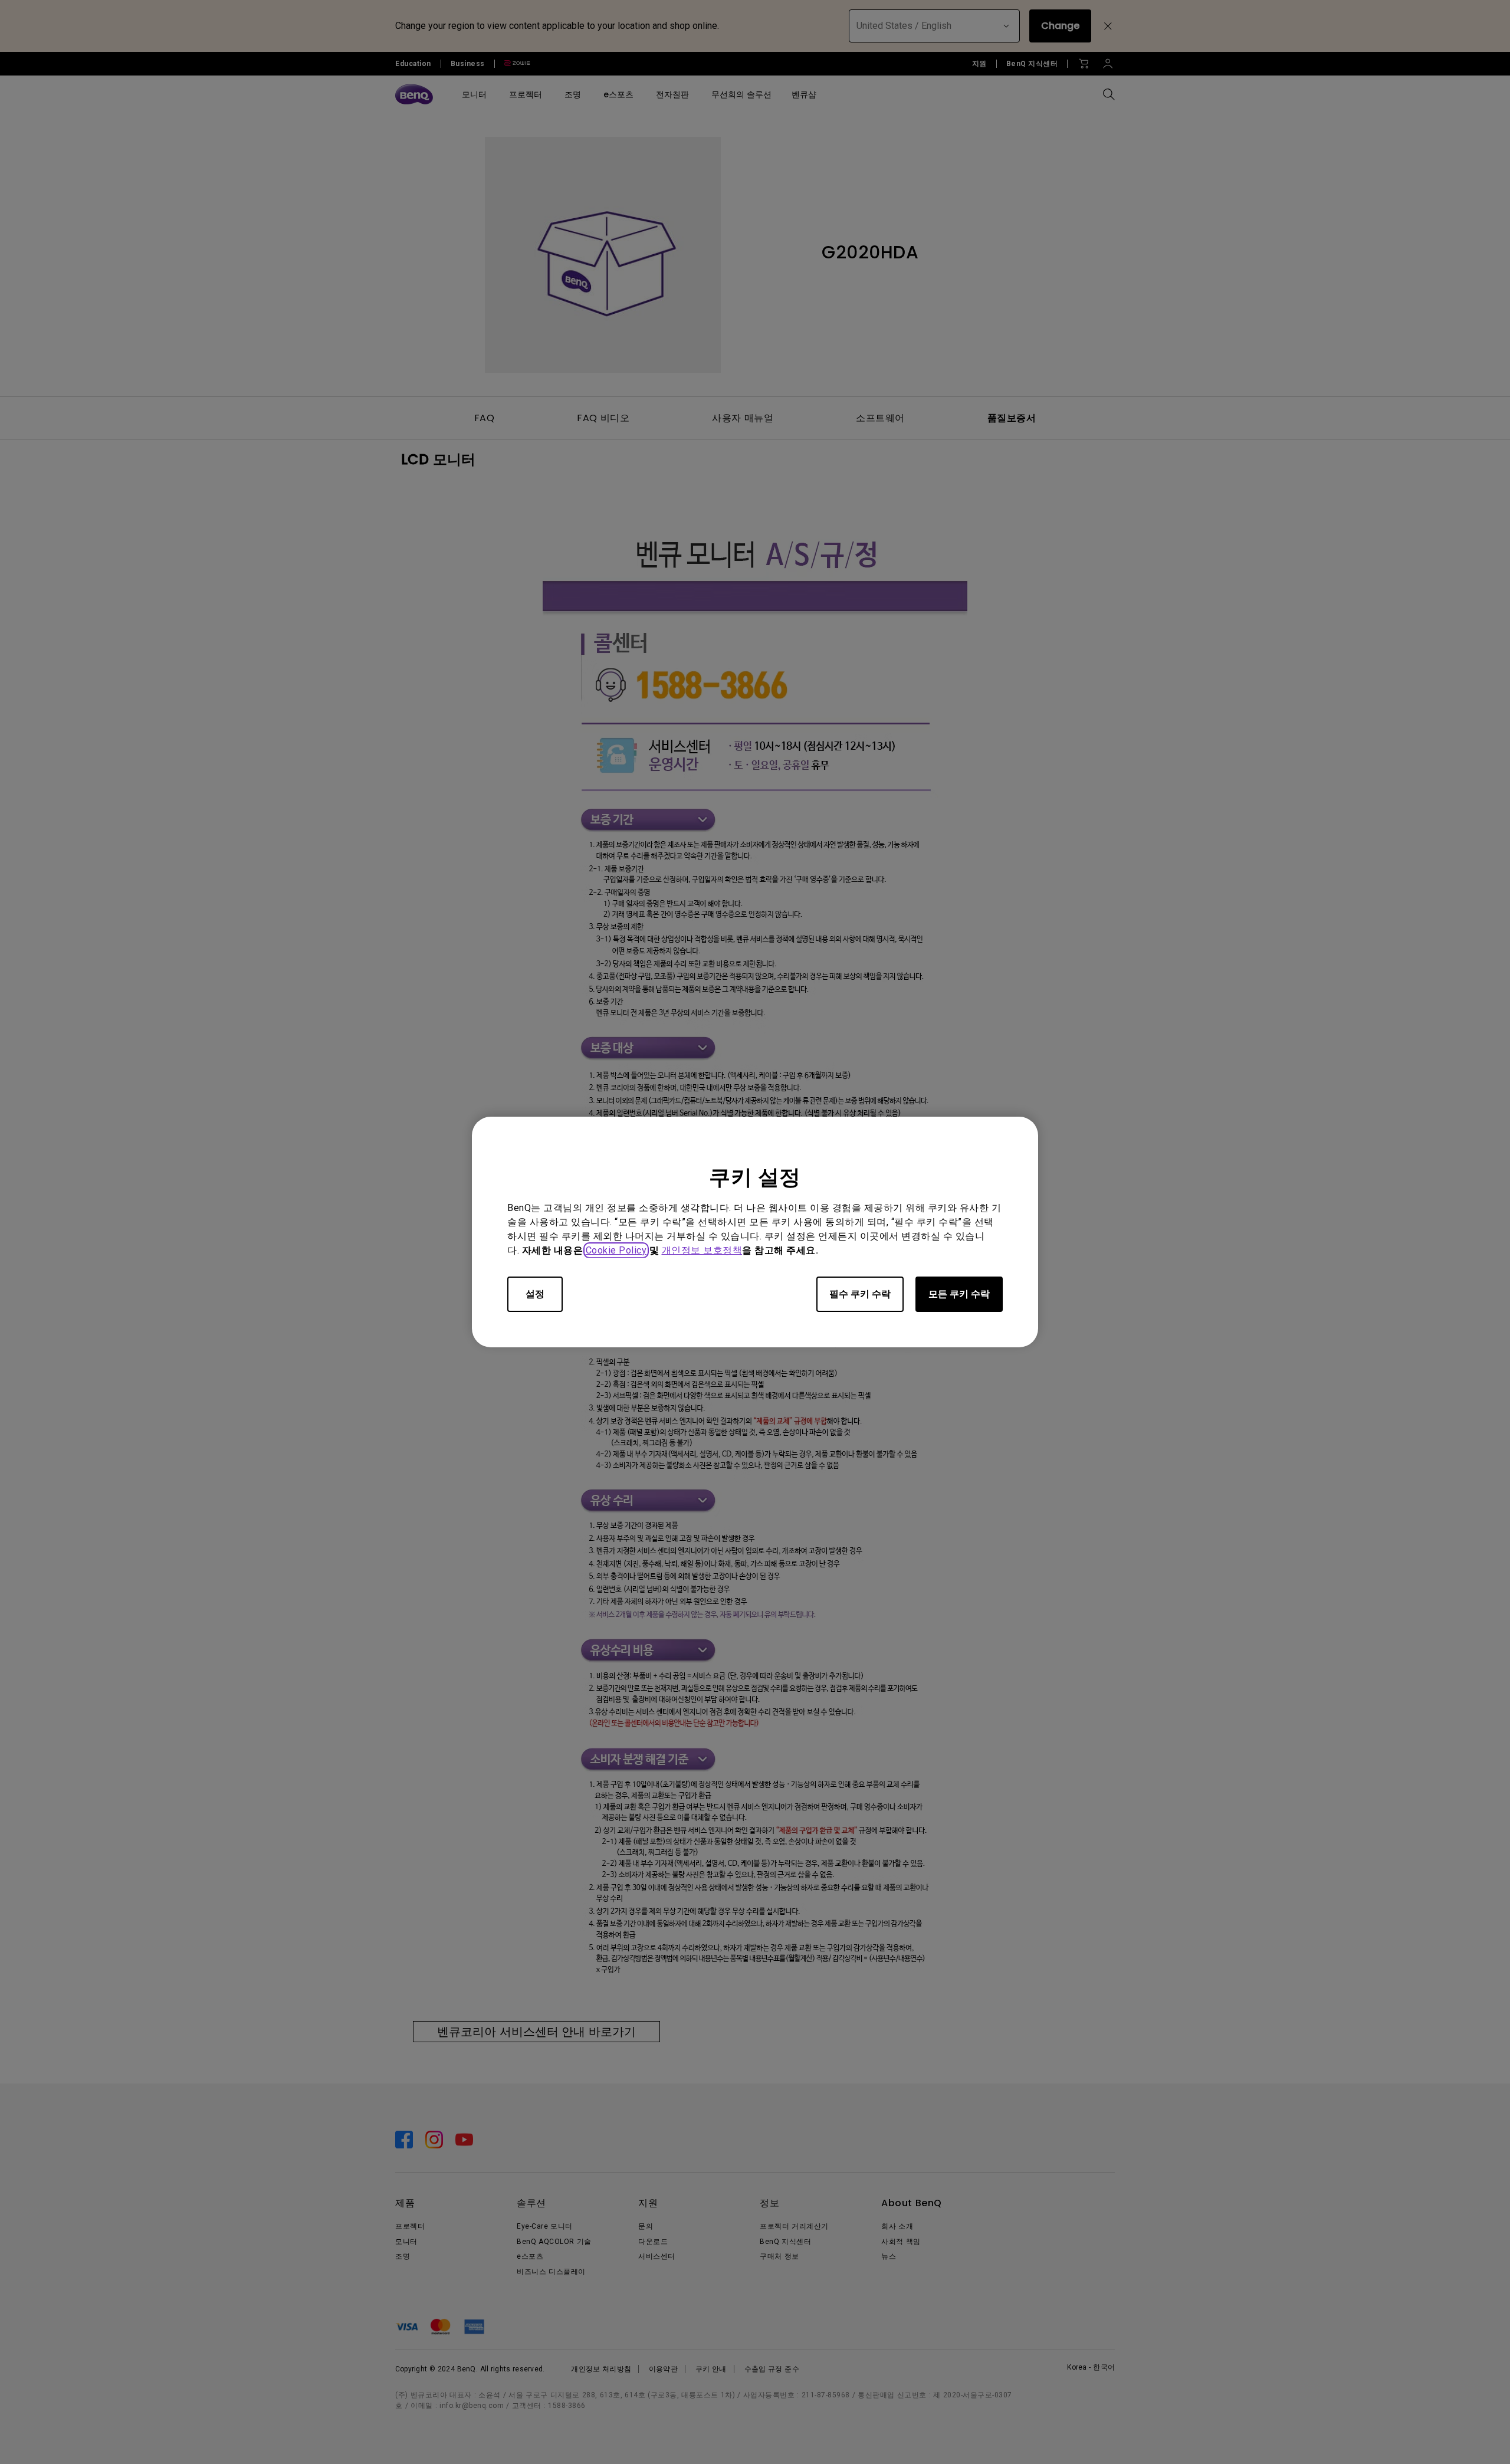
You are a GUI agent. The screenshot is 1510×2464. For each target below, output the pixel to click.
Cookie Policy (616, 1250)
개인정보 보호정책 (702, 1250)
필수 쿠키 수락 (860, 1294)
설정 (535, 1294)
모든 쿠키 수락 (959, 1294)
